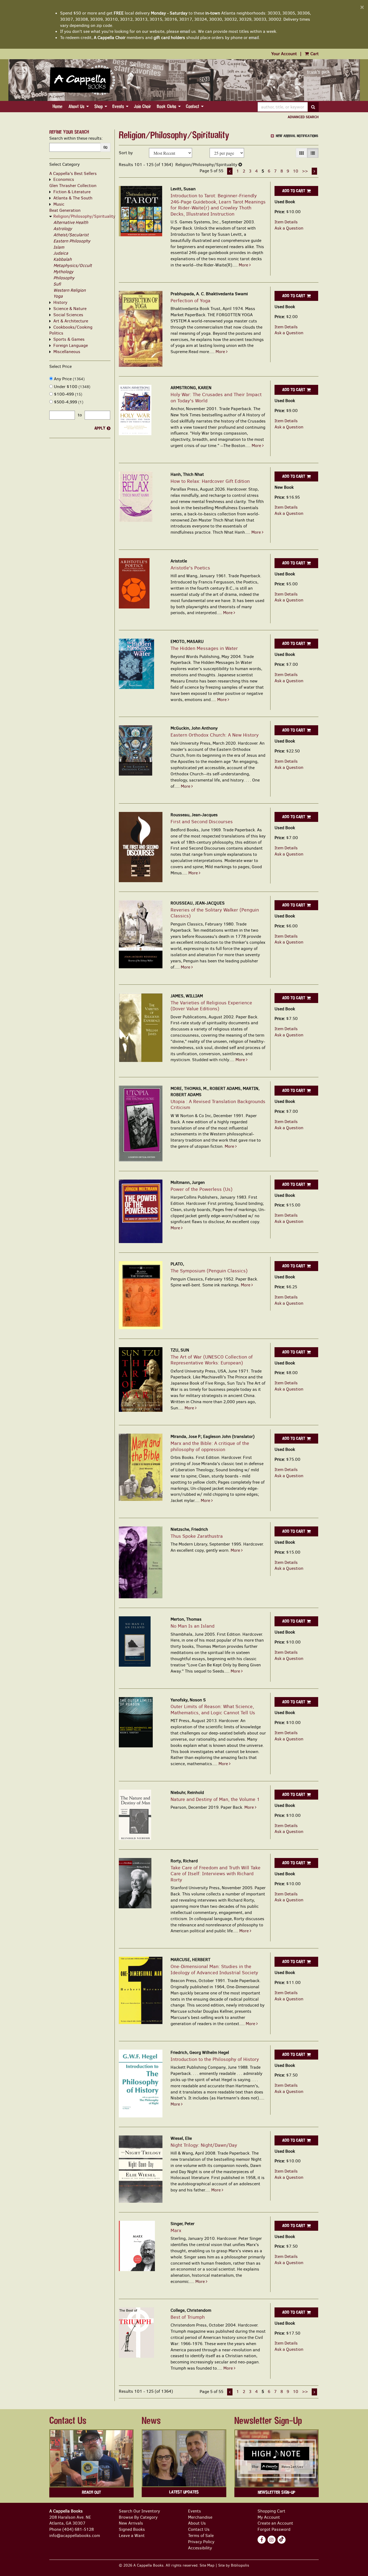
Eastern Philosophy (72, 241)
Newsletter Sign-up (277, 2492)
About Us (76, 106)
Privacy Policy (201, 2542)
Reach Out (91, 2492)
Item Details (286, 222)
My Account (269, 2517)
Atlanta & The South (73, 198)
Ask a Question (289, 228)
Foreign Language (71, 345)
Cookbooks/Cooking (73, 327)
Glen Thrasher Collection (73, 186)
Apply (100, 428)
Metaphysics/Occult (73, 265)
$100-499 (67, 394)
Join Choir (142, 106)
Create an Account (275, 2523)
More (244, 265)
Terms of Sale (201, 2535)
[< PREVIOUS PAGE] (230, 171)
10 (296, 171)
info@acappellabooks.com (75, 2535)
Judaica (61, 253)
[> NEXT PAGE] (314, 171)
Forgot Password (274, 2529)
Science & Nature (70, 309)
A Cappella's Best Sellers (73, 173)
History (60, 302)
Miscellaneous (67, 352)
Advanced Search (303, 117)
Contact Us (199, 2529)
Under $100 (72, 387)
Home (58, 106)
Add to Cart (294, 191)
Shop (98, 106)
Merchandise (200, 2517)
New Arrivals (131, 2523)
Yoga (58, 296)
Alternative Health (71, 222)
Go (105, 147)
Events (118, 106)
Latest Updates (184, 2492)
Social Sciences (68, 315)
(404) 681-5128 (78, 2529)
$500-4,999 (68, 402)
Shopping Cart (271, 2511)
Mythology (63, 272)
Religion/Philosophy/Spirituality (84, 216)
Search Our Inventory (139, 2511)
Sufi (57, 284)
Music (59, 204)
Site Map (207, 2565)
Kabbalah (63, 259)
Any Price (69, 379)
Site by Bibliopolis (234, 2565)
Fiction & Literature (72, 192)
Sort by (126, 153)
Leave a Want (132, 2535)
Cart (314, 54)
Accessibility (200, 2548)
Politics (56, 333)
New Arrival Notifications (296, 136)
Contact (192, 106)
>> (305, 171)
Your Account (284, 54)
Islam (59, 247)
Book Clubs (166, 106)
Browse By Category (138, 2517)
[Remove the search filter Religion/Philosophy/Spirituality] (240, 165)
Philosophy (64, 278)
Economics (64, 179)
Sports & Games (69, 339)
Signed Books (132, 2529)
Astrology (63, 229)
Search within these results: (76, 138)
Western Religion (70, 290)
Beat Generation (65, 210)
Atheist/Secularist (71, 235)
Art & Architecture (71, 321)
